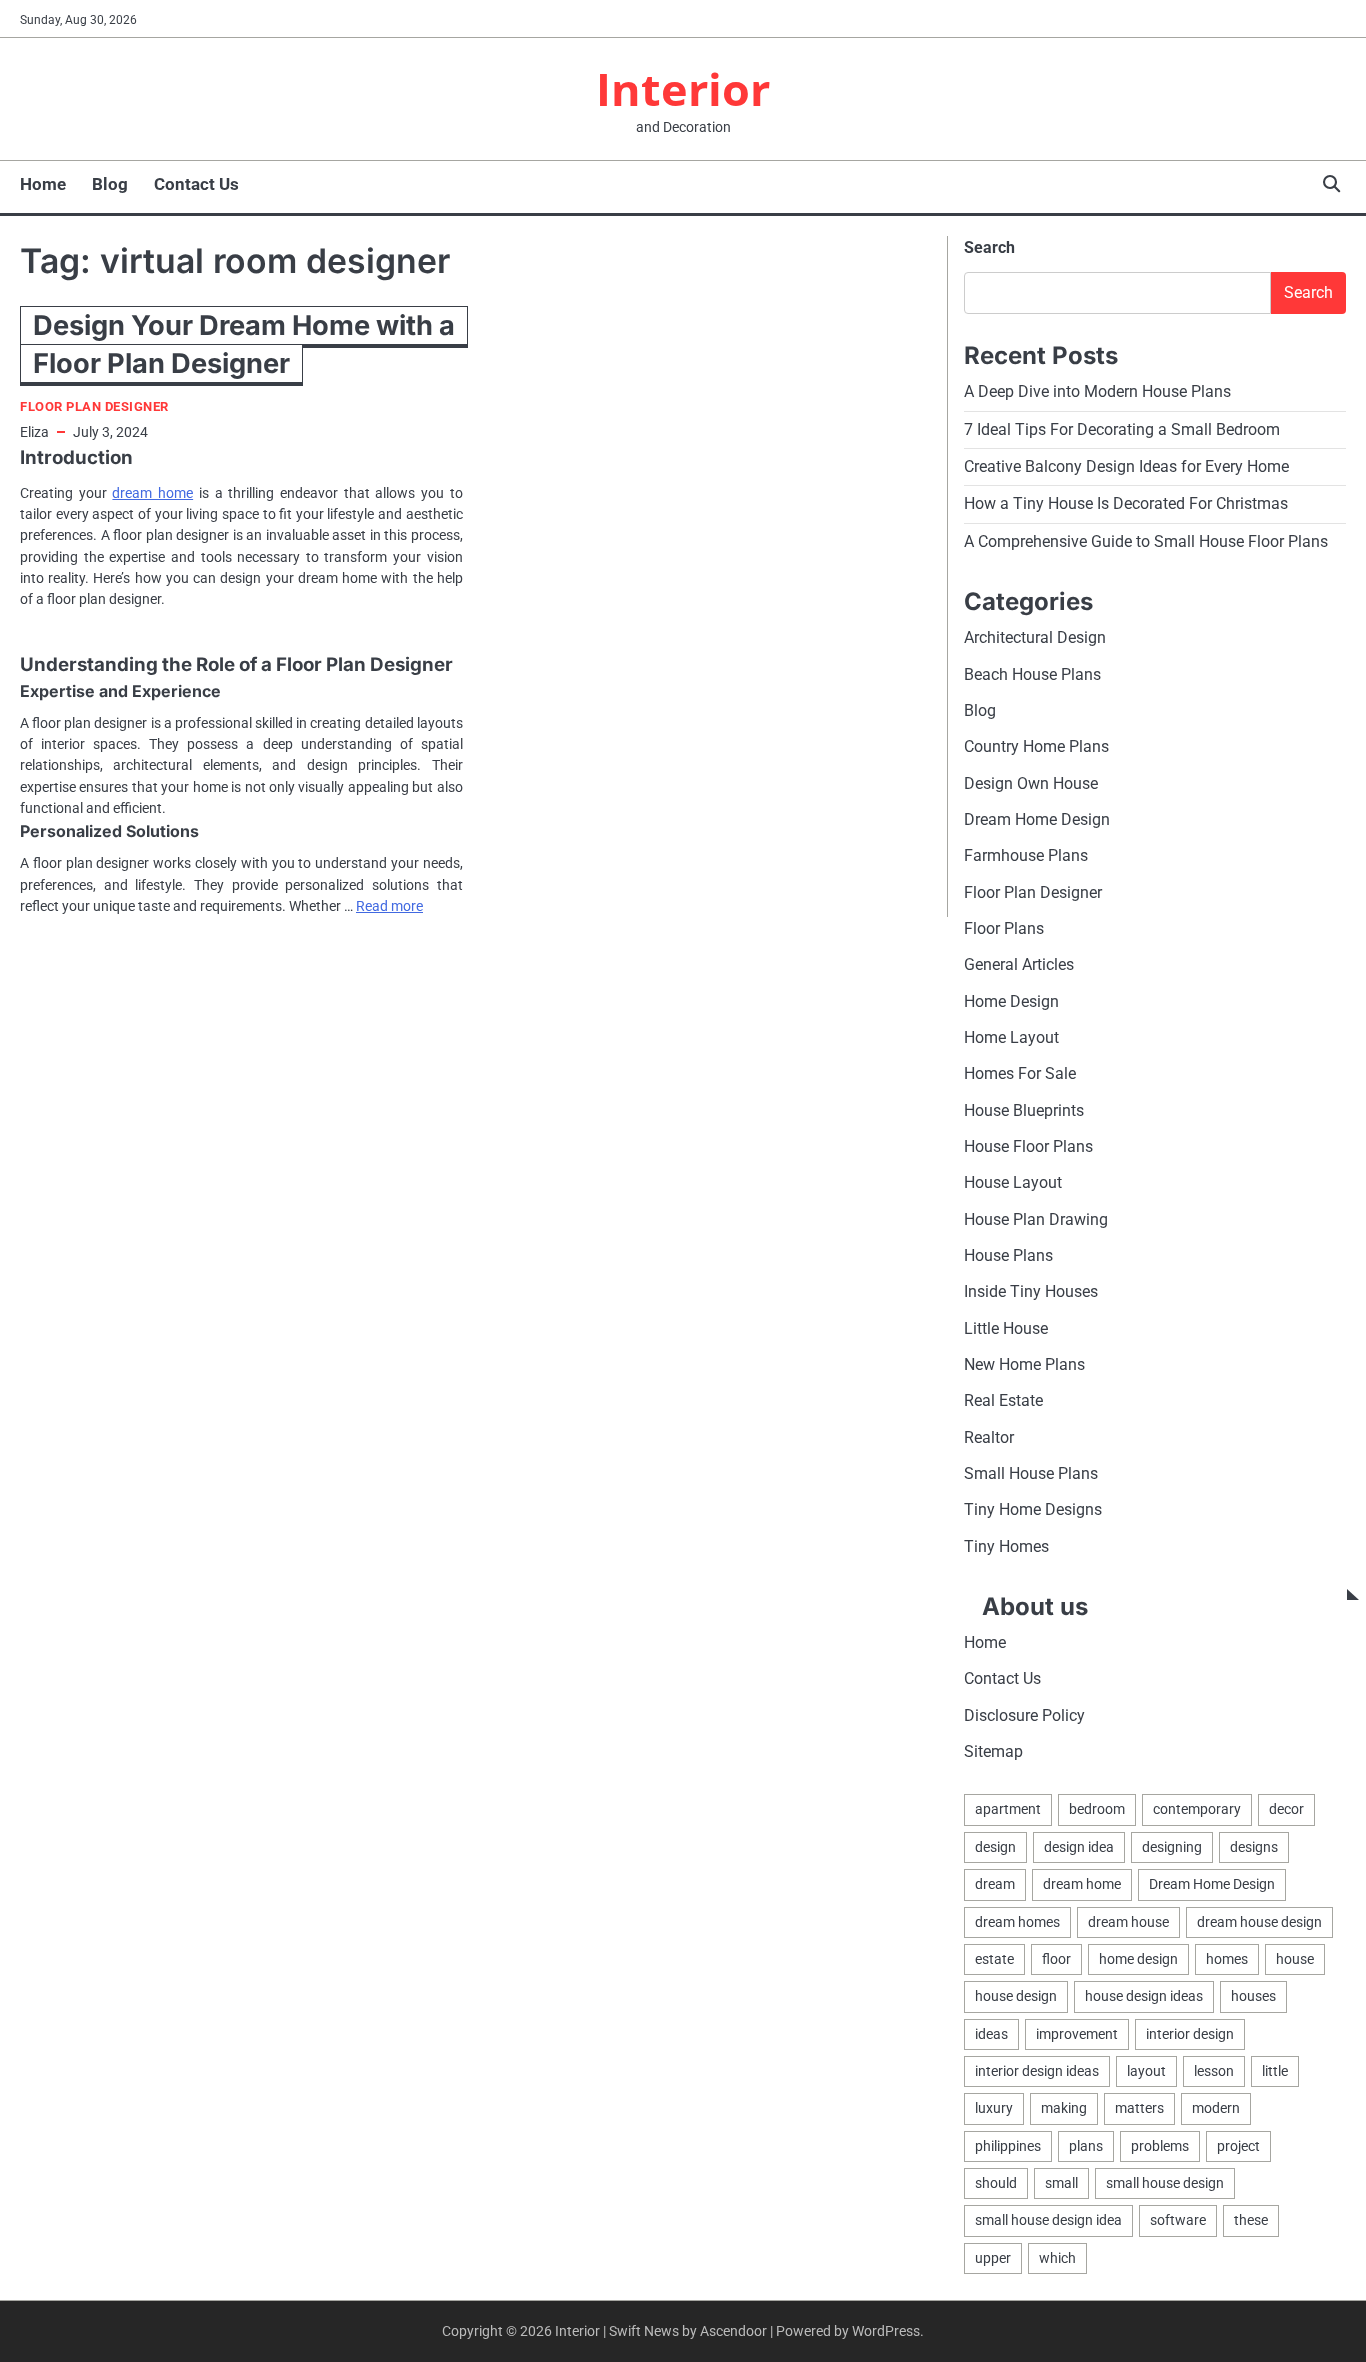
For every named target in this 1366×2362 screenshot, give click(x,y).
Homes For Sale (1020, 1073)
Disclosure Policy (1024, 1715)
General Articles (1019, 964)
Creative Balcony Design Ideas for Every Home (1126, 466)
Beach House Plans (1032, 674)
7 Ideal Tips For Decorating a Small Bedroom (1122, 429)
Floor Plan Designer (94, 406)
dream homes (1017, 1922)
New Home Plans (1024, 1364)
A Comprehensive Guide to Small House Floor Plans (1146, 541)
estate (994, 1959)
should (996, 2183)
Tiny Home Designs (1033, 1509)
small (1061, 2183)
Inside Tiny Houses (1031, 1291)
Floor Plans (1004, 928)
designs (1254, 1847)
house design (1016, 1996)
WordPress (886, 2331)
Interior (683, 88)
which (1057, 2258)
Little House (1006, 1328)
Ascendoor (733, 2331)
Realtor (989, 1437)
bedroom (1097, 1809)
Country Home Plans (1036, 746)
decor (1286, 1809)
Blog (110, 184)
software (1178, 2220)
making (1064, 2108)
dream (995, 1884)
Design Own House (1031, 783)
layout (1146, 2071)
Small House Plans (1031, 1473)
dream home (152, 493)
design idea (1079, 1847)
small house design (1165, 2183)
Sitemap (993, 1751)
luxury (994, 2108)
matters (1139, 2108)
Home (43, 184)
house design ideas (1144, 1996)
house (1295, 1959)
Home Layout (1011, 1037)
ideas (991, 2034)
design (995, 1847)
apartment (1008, 1809)
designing (1172, 1847)
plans (1086, 2146)
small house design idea (1048, 2220)
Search (989, 247)
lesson (1214, 2071)
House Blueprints (1024, 1110)
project (1238, 2146)
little (1275, 2071)
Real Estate (1003, 1400)
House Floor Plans (1028, 1146)
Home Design (1011, 1001)
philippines (1008, 2146)
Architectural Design (1035, 637)
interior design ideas (1037, 2071)
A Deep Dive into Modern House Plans (1097, 391)
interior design (1190, 2034)
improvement (1077, 2034)
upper (993, 2258)
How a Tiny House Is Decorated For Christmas (1126, 503)
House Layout (1013, 1182)
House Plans (1008, 1255)
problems (1160, 2146)
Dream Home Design (1037, 819)
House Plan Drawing (1036, 1219)
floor (1056, 1959)
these (1251, 2220)
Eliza (34, 432)
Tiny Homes (1006, 1546)
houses (1253, 1996)
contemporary (1197, 1809)
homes (1227, 1959)
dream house (1128, 1922)
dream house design (1259, 1922)
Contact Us (196, 184)
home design (1138, 1959)
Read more (389, 906)
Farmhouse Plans (1026, 855)
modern (1216, 2108)
